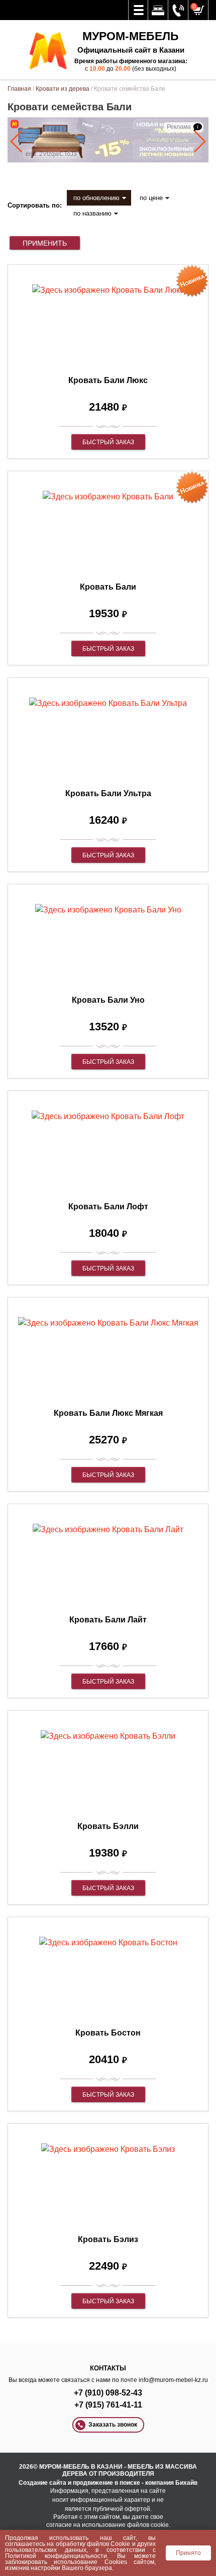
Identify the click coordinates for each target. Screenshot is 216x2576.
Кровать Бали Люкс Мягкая (108, 1413)
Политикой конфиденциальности (56, 2556)
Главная (19, 89)
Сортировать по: (35, 205)
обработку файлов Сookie (93, 2544)
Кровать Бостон (108, 2033)
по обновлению (96, 198)
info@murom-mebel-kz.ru (173, 2380)
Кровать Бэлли (108, 1826)
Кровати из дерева (63, 89)
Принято (188, 2553)
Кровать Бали (108, 587)
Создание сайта (42, 2483)
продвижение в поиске (106, 2483)
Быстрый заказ (108, 442)
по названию (92, 213)
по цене (151, 198)
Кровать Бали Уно (108, 1000)
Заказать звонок (113, 2425)
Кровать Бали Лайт (108, 1620)
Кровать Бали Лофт (108, 1207)
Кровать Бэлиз (108, 2239)
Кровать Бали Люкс (108, 380)
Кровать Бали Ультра (108, 793)
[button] (17, 141)
